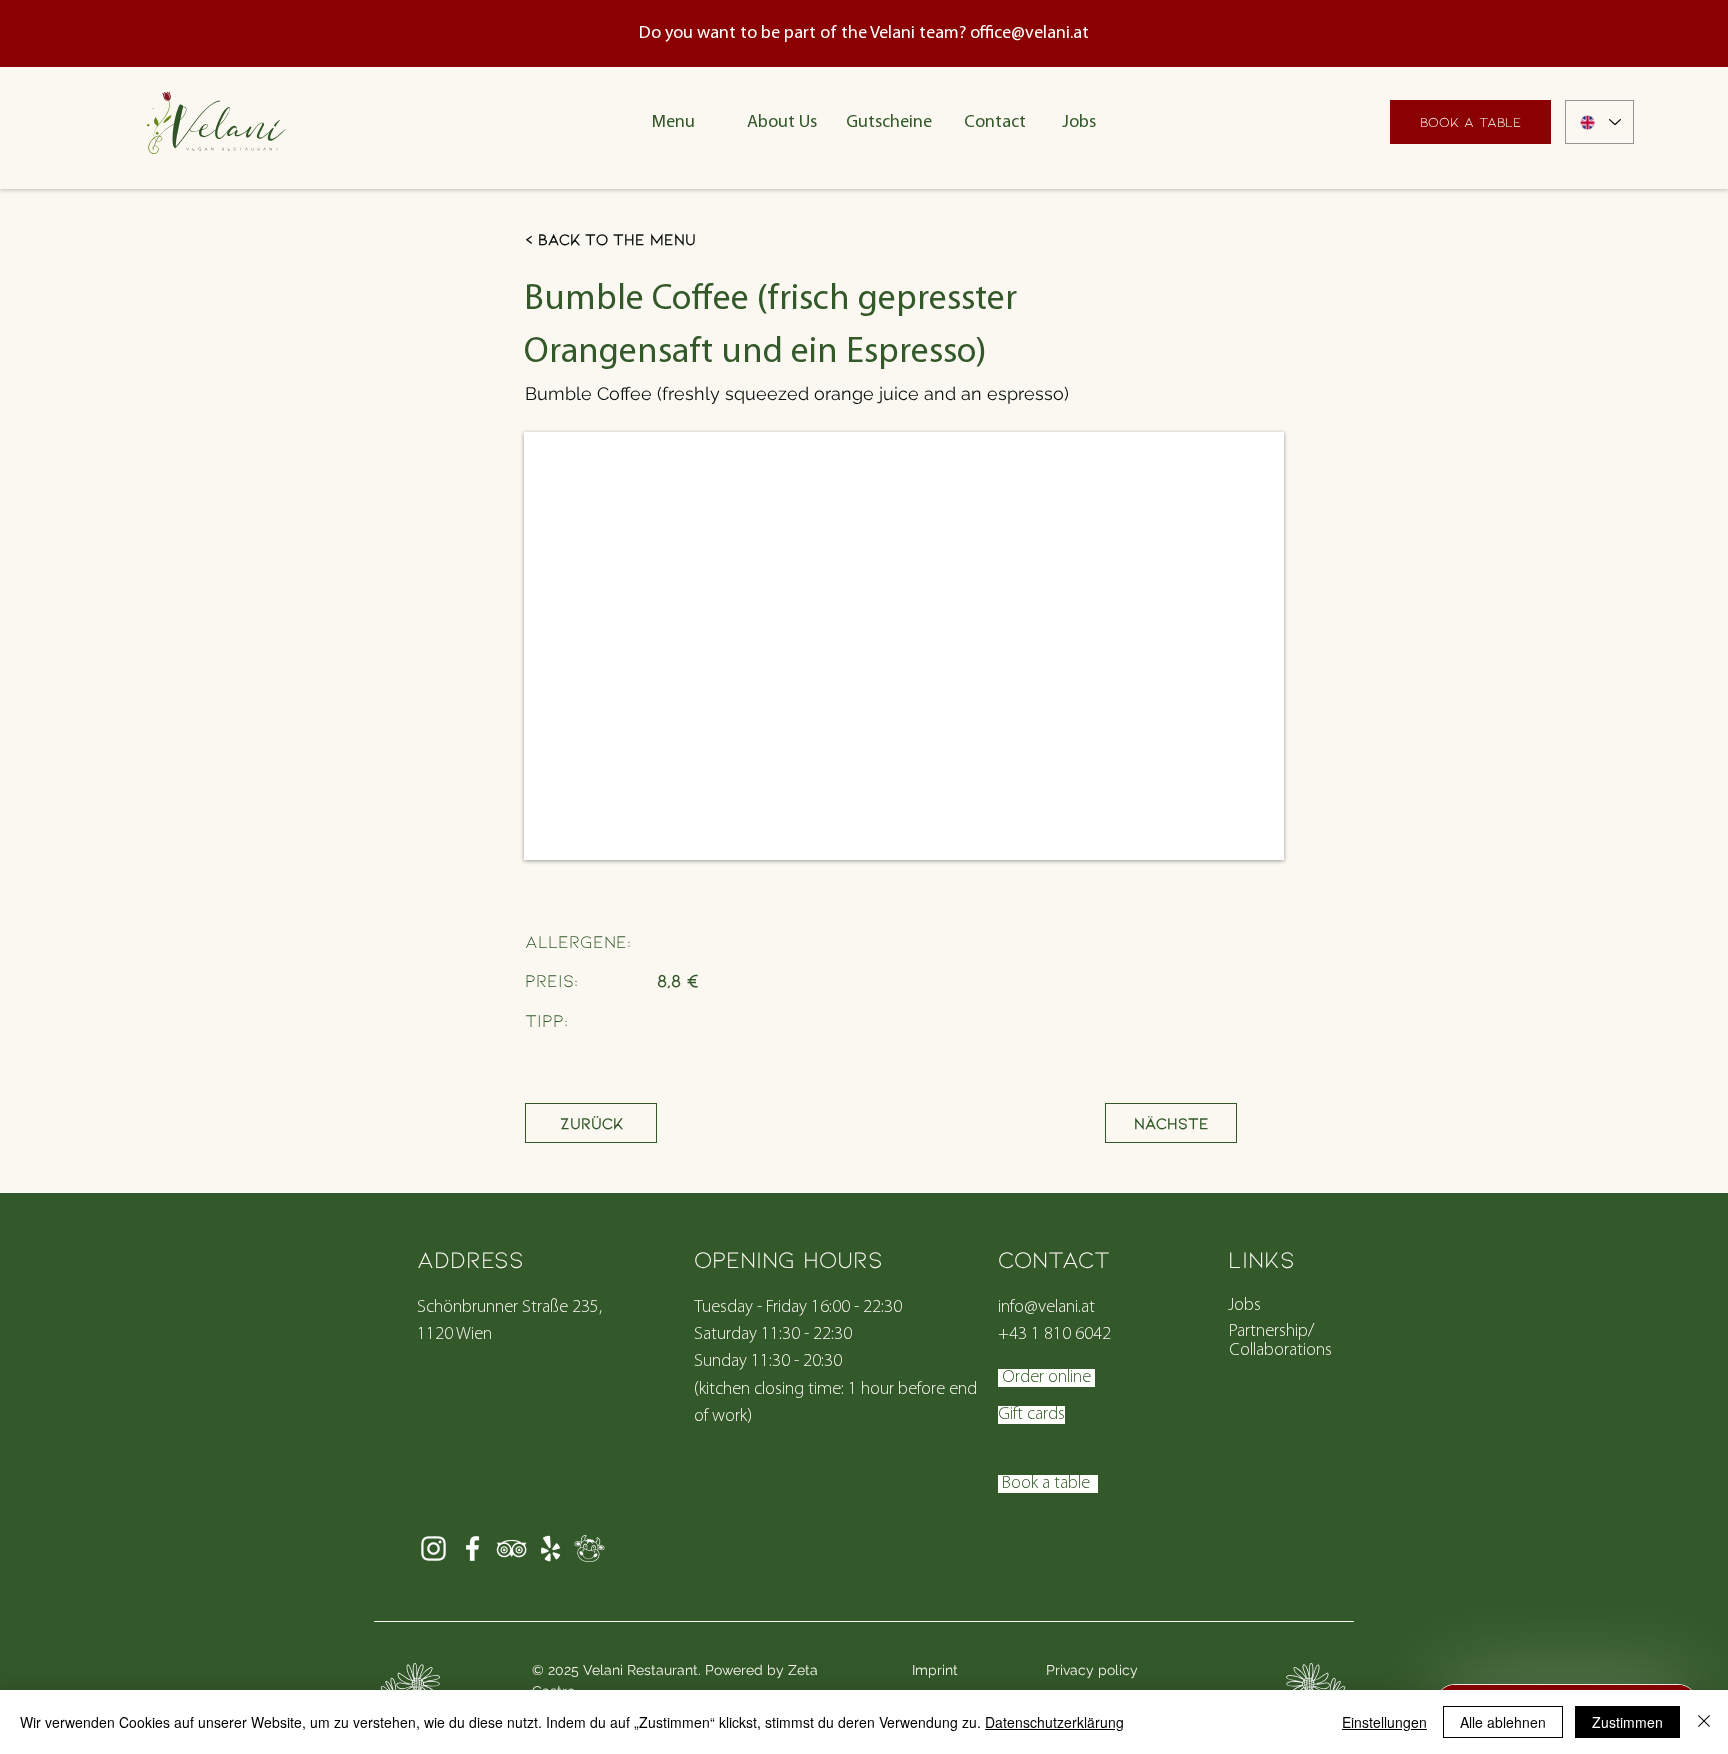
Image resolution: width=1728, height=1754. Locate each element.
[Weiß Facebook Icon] (472, 1548)
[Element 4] (589, 1548)
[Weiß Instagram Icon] (433, 1548)
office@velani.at (1029, 34)
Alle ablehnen (1503, 1722)
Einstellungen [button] (1384, 1722)
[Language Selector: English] (1599, 122)
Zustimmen (1627, 1722)
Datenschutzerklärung (1054, 1722)
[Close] (1704, 1722)
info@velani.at (1046, 1308)
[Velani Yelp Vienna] (550, 1548)
